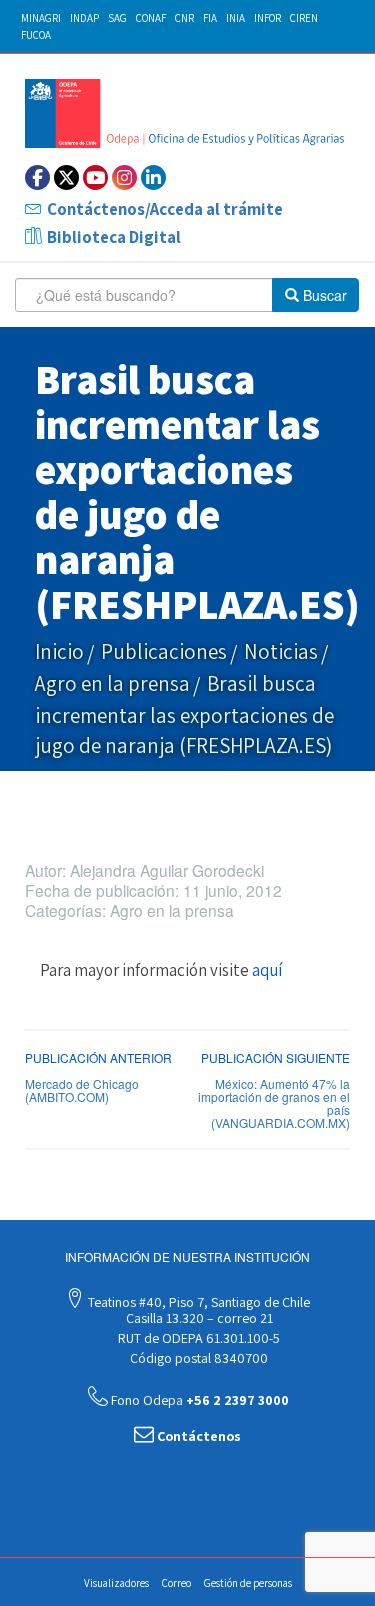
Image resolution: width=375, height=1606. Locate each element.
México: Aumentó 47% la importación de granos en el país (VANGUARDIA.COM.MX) (274, 1103)
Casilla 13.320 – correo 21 (198, 1318)
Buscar (323, 295)
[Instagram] (124, 177)
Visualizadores (116, 1583)
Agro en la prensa (112, 683)
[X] (66, 177)
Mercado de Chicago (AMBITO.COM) (82, 1090)
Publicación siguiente (275, 1057)
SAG (117, 18)
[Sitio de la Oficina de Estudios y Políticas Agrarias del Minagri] (187, 113)
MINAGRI (41, 18)
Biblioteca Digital (114, 237)
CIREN (304, 18)
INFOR (267, 18)
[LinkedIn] (153, 177)
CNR (184, 18)
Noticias (281, 651)
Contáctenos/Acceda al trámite (165, 209)
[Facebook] (37, 177)
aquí (267, 970)
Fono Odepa (198, 1400)
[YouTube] (95, 177)
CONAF (151, 18)
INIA (235, 18)
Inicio (59, 651)
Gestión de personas (248, 1583)
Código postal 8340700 (197, 1358)
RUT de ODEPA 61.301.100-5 (197, 1338)
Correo (176, 1583)
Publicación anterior (98, 1057)
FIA (210, 18)
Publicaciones (164, 651)
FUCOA (36, 35)
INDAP (84, 18)
